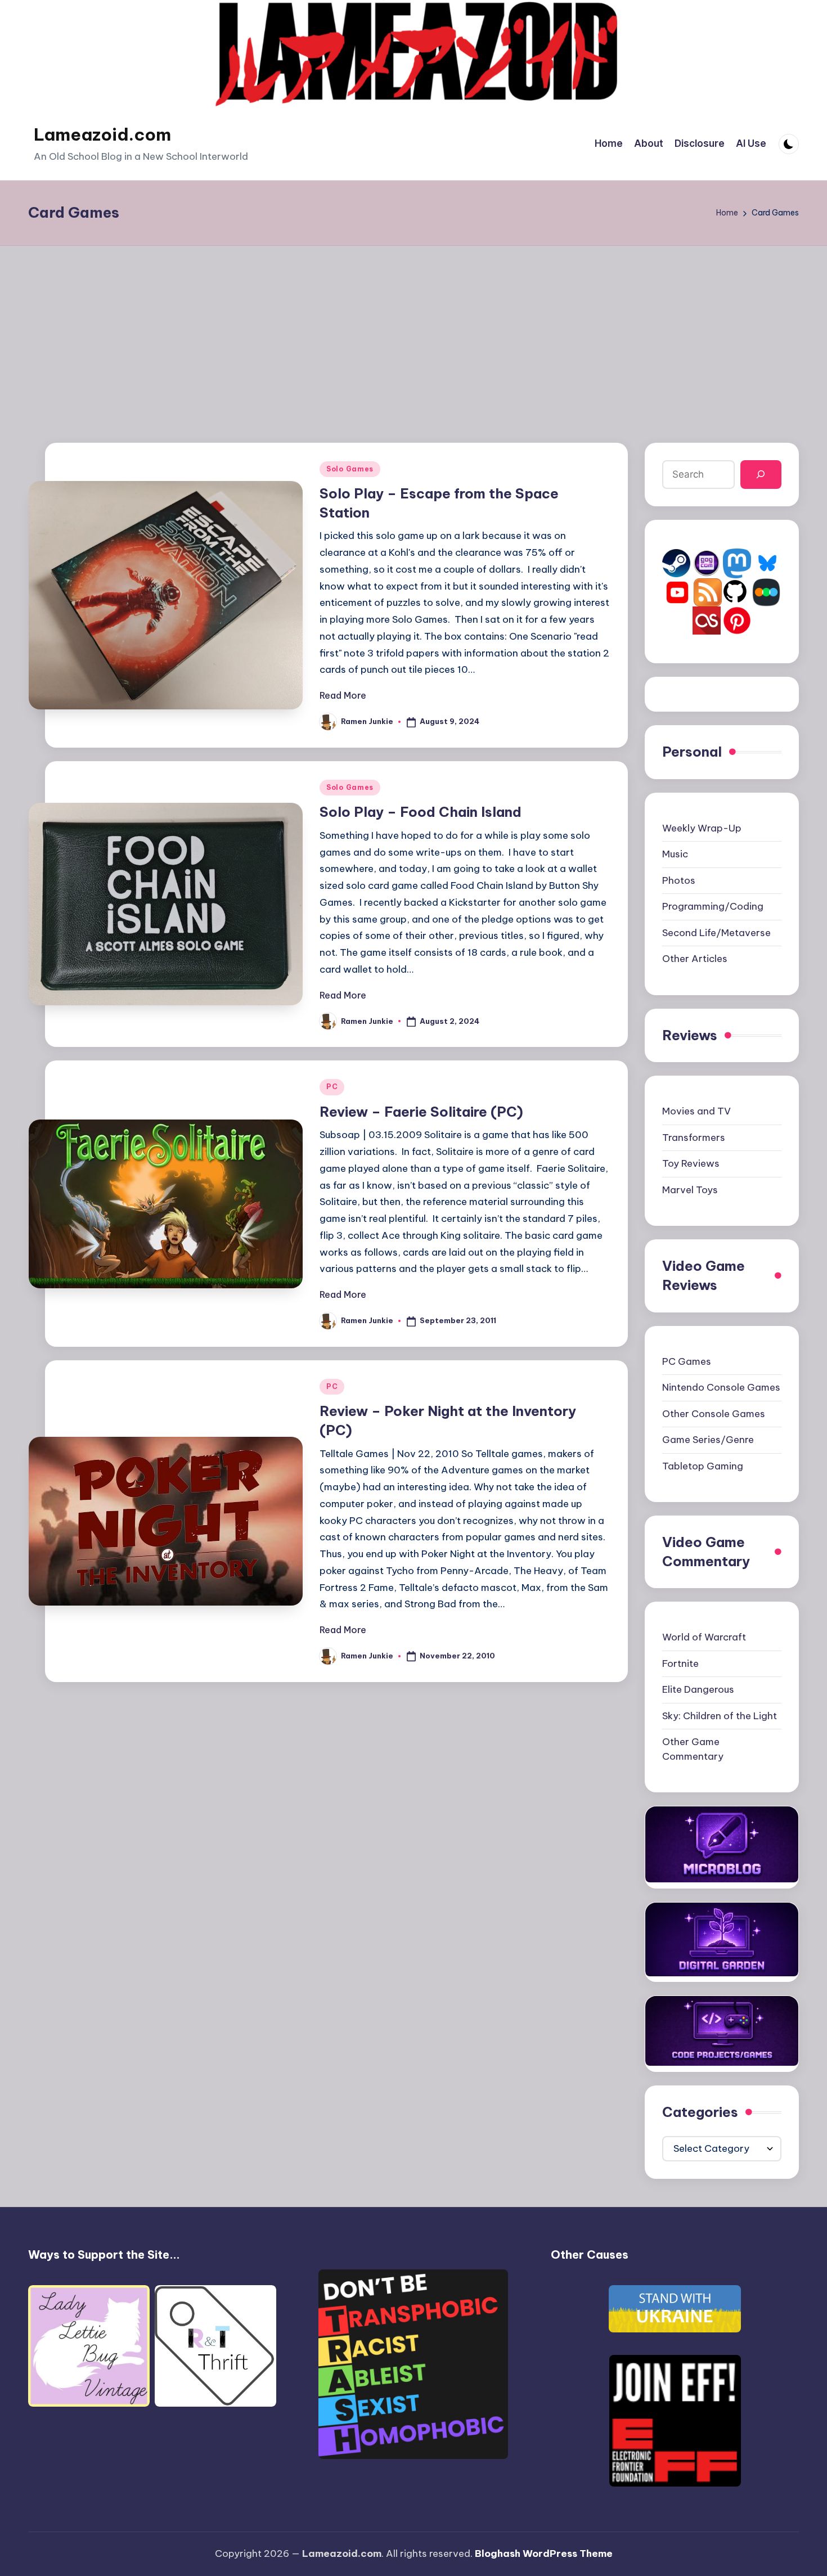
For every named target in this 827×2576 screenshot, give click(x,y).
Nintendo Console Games (721, 1387)
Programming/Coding (713, 906)
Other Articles (695, 959)
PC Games (687, 1361)
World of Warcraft (704, 1637)
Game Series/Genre (708, 1440)
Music (675, 854)
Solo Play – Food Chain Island (421, 812)
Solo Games (350, 469)
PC (332, 1087)
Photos (679, 880)
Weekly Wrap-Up (702, 828)
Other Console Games (714, 1414)
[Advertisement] (414, 330)
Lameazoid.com (102, 134)
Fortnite (680, 1664)
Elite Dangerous (698, 1689)
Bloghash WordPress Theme (544, 2553)
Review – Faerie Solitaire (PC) (421, 1112)
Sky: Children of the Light (720, 1716)
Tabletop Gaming (703, 1466)
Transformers (694, 1138)
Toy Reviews (691, 1163)
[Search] (761, 475)
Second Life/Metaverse (716, 933)
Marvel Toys (690, 1190)
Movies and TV (696, 1111)
